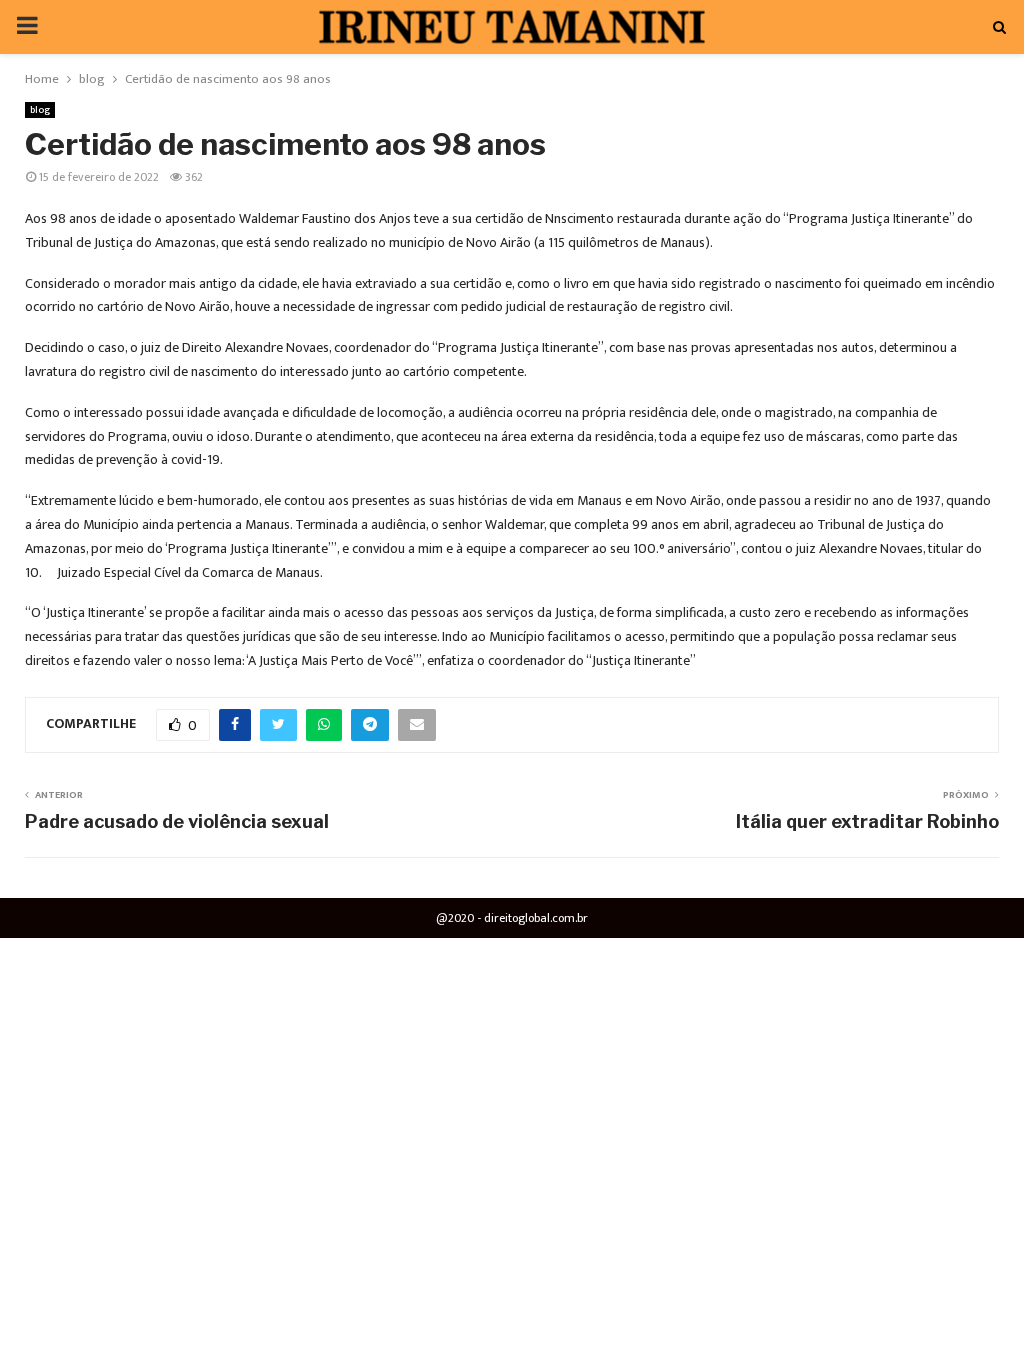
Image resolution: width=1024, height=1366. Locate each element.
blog (40, 110)
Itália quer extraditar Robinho (867, 821)
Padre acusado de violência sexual (177, 821)
